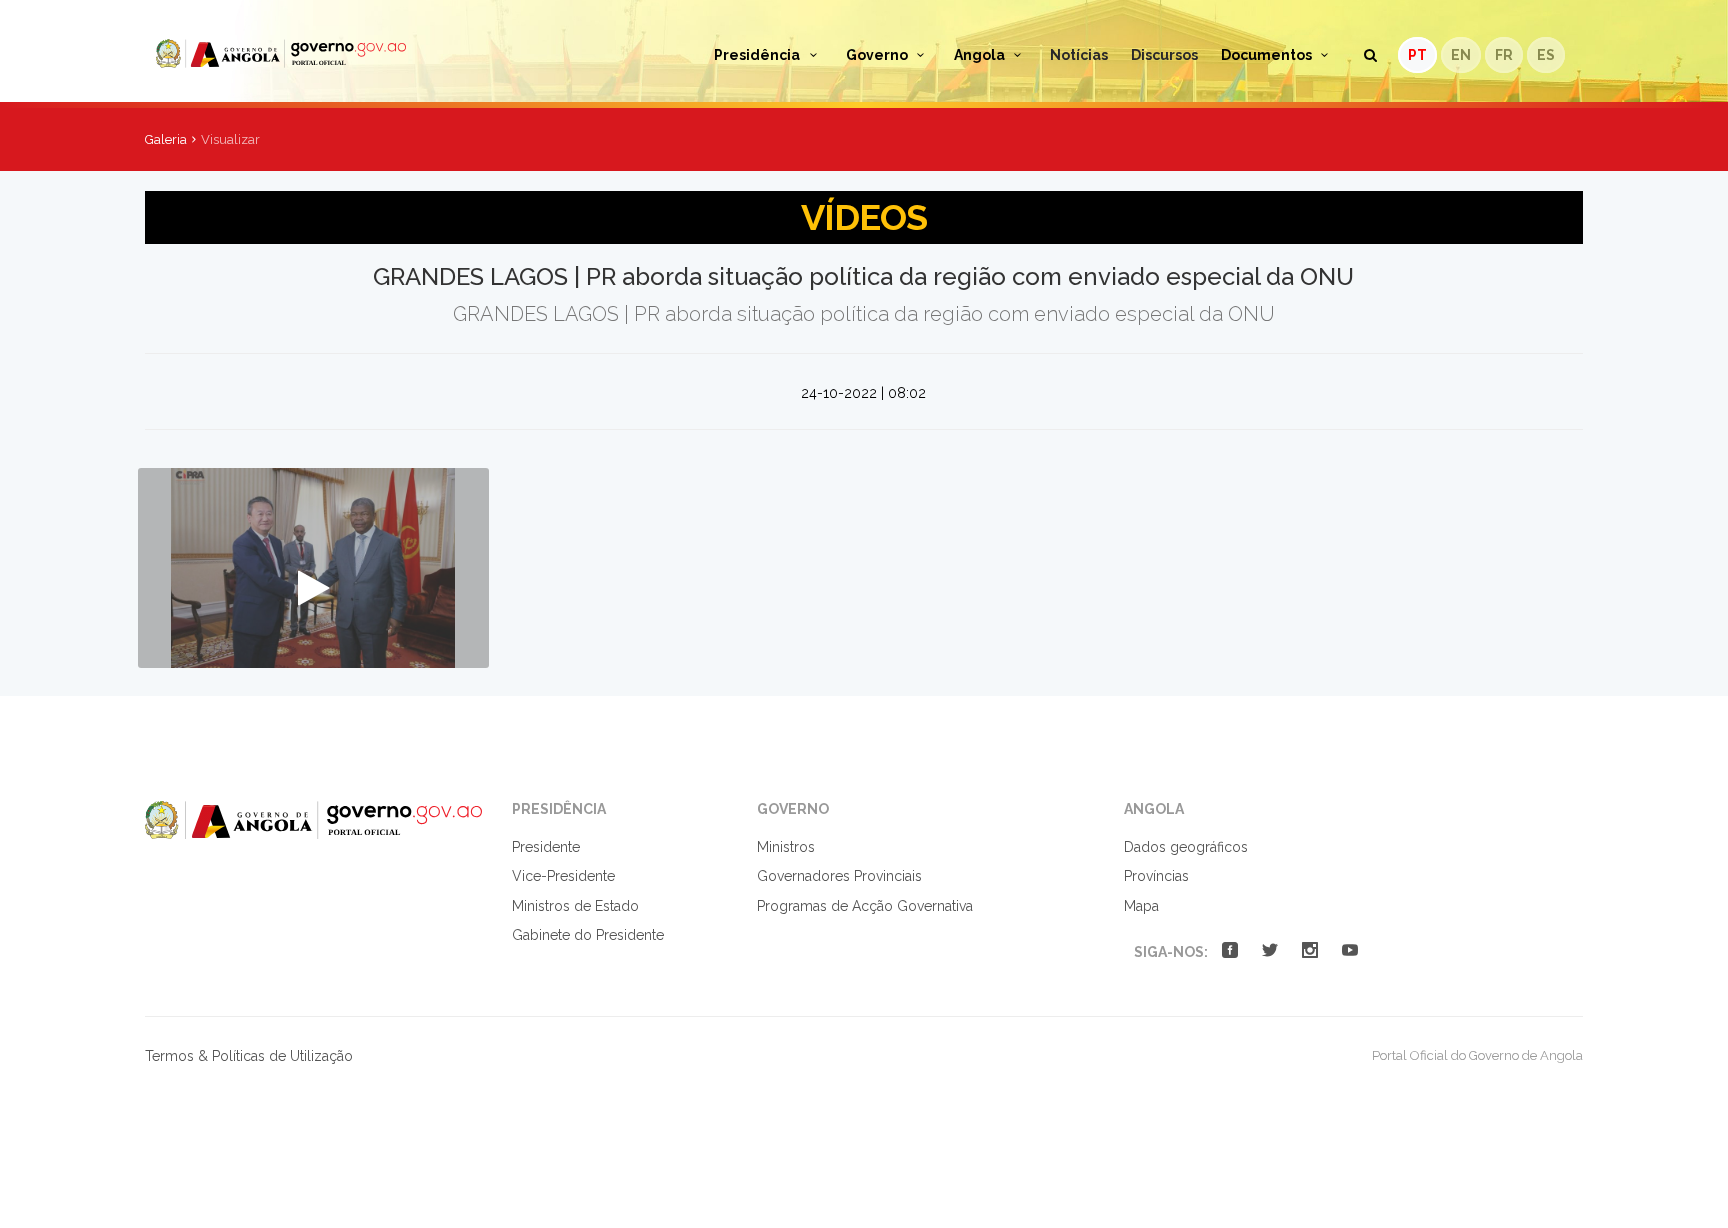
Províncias (1156, 876)
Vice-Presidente (563, 876)
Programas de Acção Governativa (865, 906)
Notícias (1079, 55)
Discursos (1164, 55)
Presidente (546, 847)
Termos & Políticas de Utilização (249, 1056)
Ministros (786, 847)
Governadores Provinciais (839, 876)
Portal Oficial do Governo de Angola (331, 53)
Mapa (1141, 906)
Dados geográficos (1186, 847)
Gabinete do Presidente (588, 935)
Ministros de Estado (575, 906)
